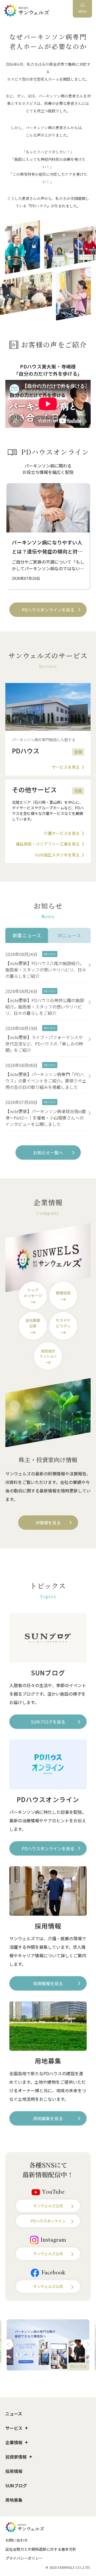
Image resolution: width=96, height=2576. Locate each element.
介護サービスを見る (62, 833)
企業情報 (14, 2442)
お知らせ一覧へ (48, 1152)
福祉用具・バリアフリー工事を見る (48, 844)
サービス (14, 2428)
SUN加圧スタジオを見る (57, 855)
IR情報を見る (48, 1523)
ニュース (14, 2414)
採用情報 (14, 2471)
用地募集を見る (48, 2118)
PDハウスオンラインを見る (48, 610)
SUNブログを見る (48, 1722)
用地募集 (14, 2500)
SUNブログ (16, 2485)
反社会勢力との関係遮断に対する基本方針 (41, 2549)
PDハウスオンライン (48, 2221)
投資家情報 (16, 2457)
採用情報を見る (48, 1983)
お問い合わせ (17, 2540)
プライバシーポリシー (24, 2558)
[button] (8, 2344)
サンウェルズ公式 (48, 2206)
